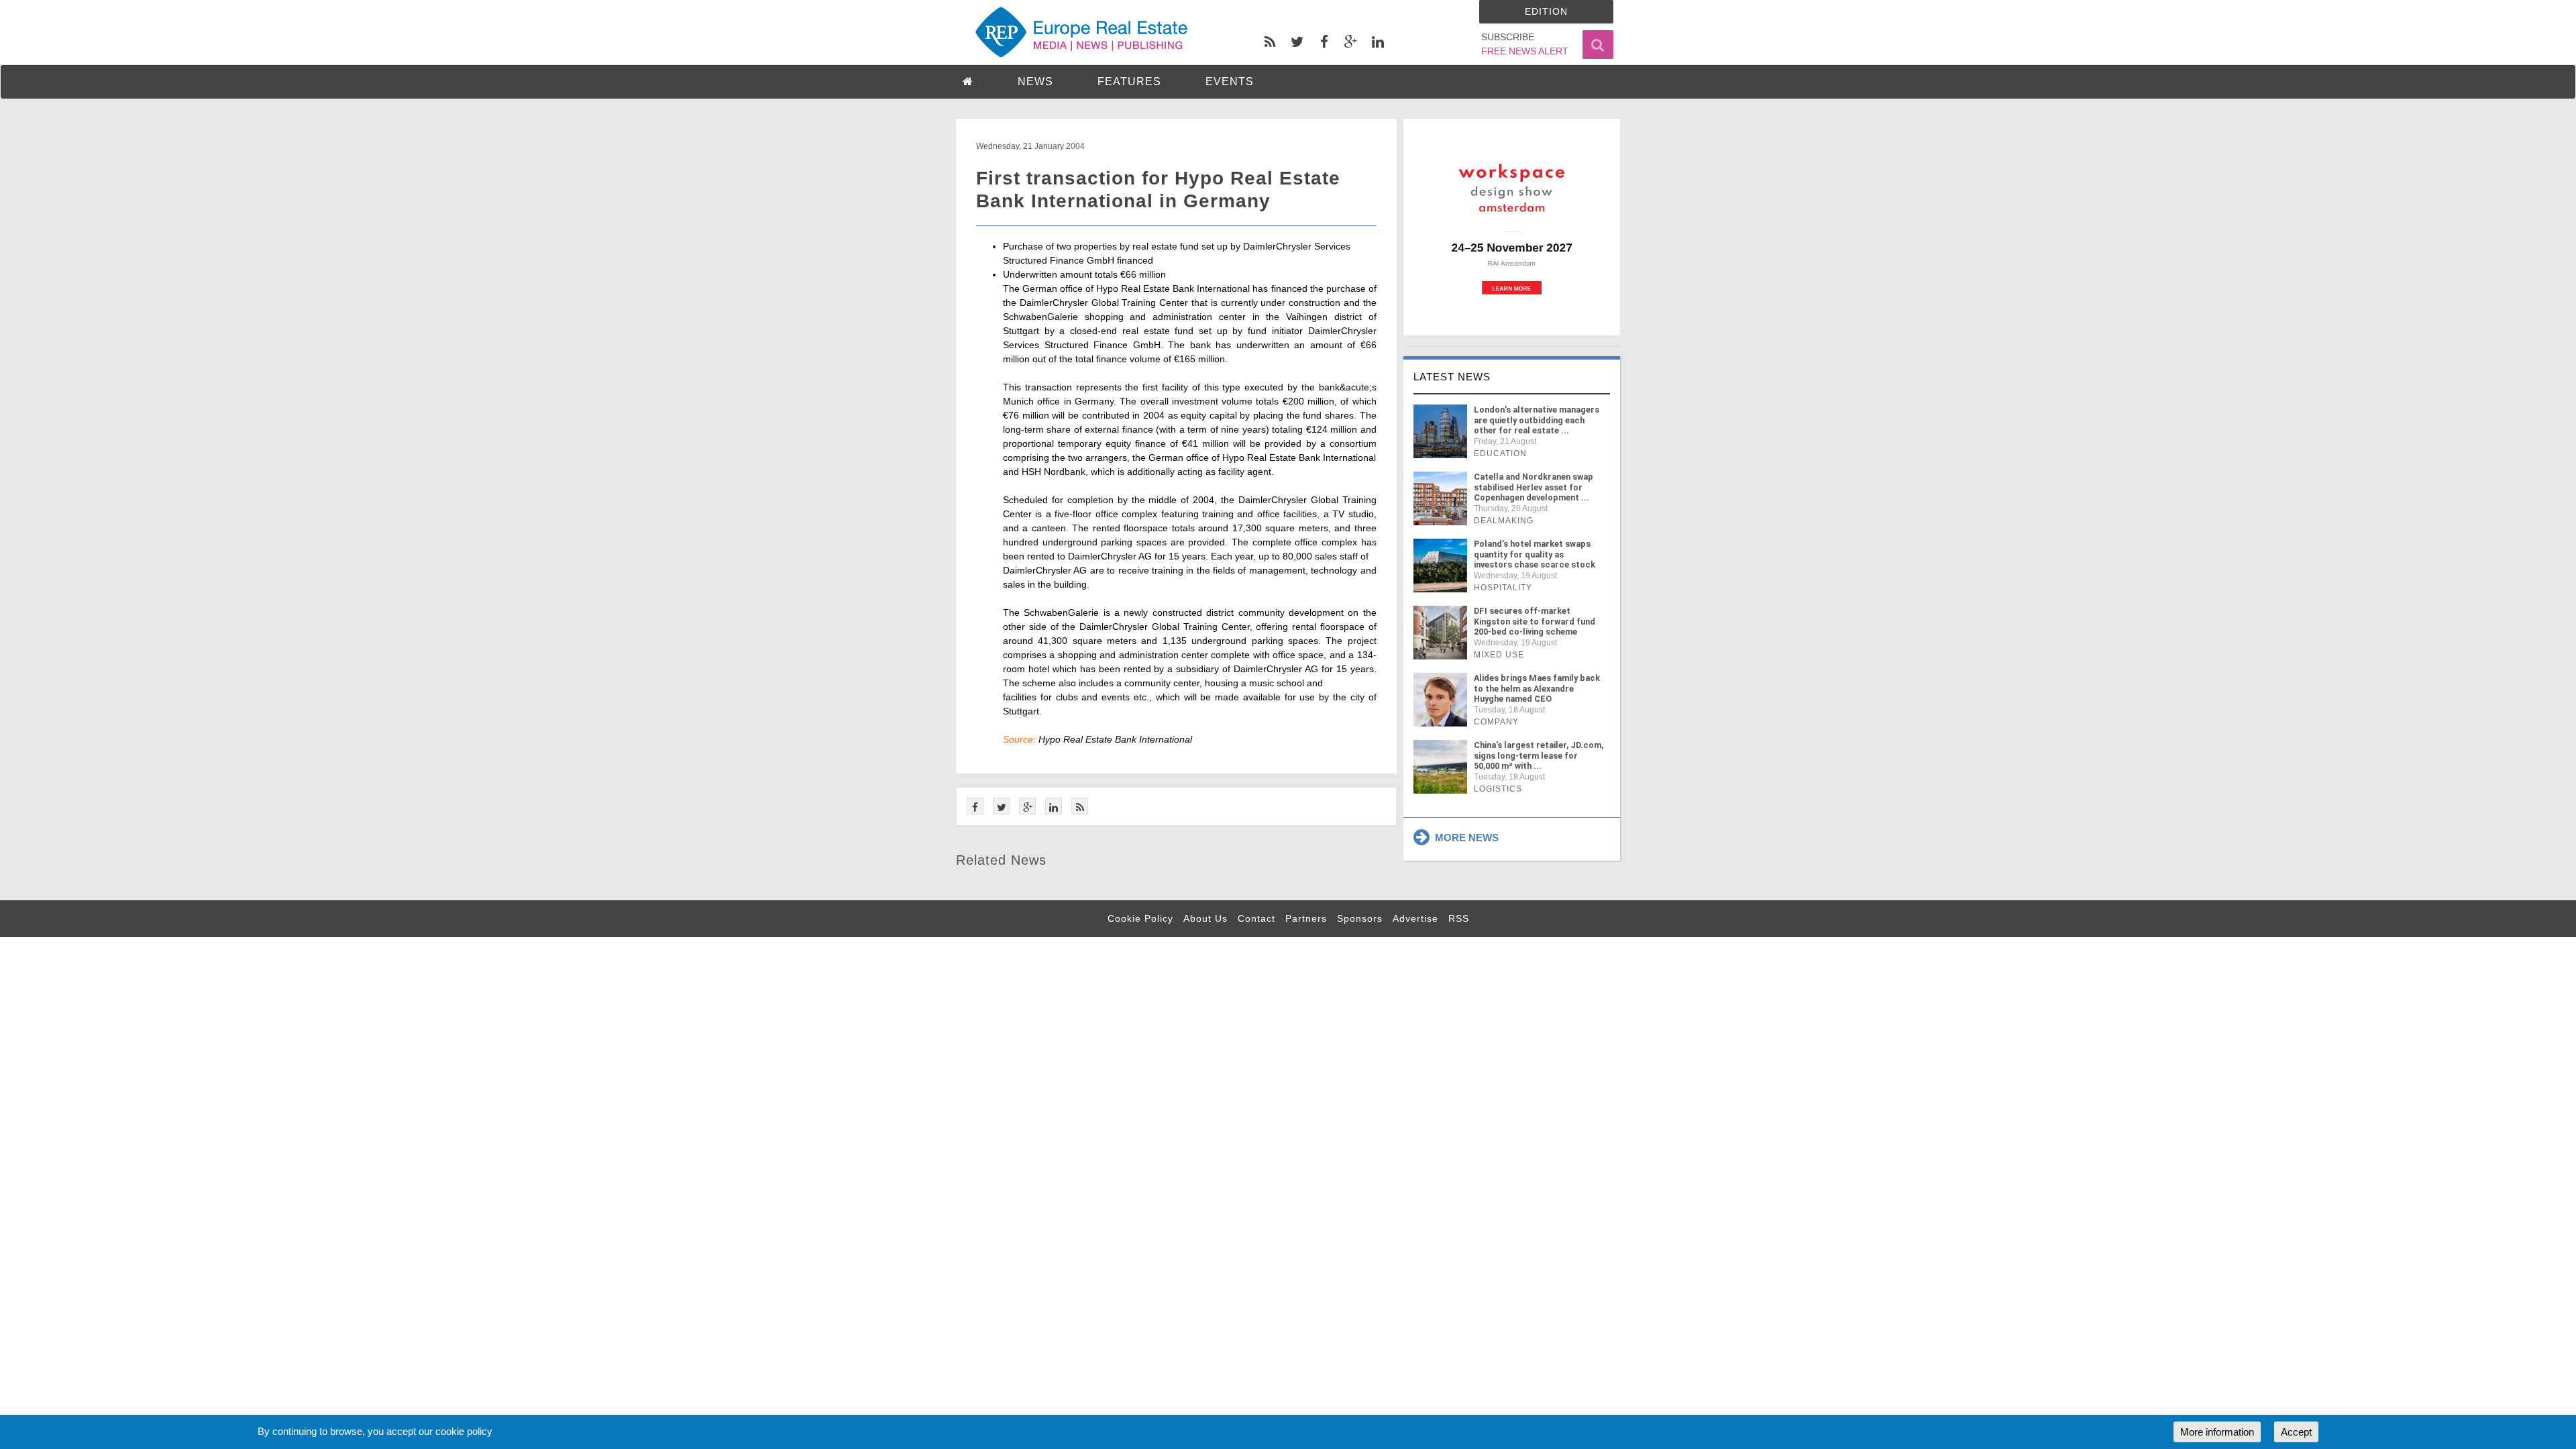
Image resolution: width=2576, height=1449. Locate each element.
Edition (1546, 11)
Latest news (1452, 377)
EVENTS (1230, 82)
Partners (1306, 918)
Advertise (1415, 918)
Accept (2296, 1432)
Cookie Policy (1140, 918)
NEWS (1035, 82)
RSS (1459, 918)
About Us (1205, 918)
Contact (1256, 918)
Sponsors (1360, 918)
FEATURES (1129, 82)
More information (2217, 1432)
